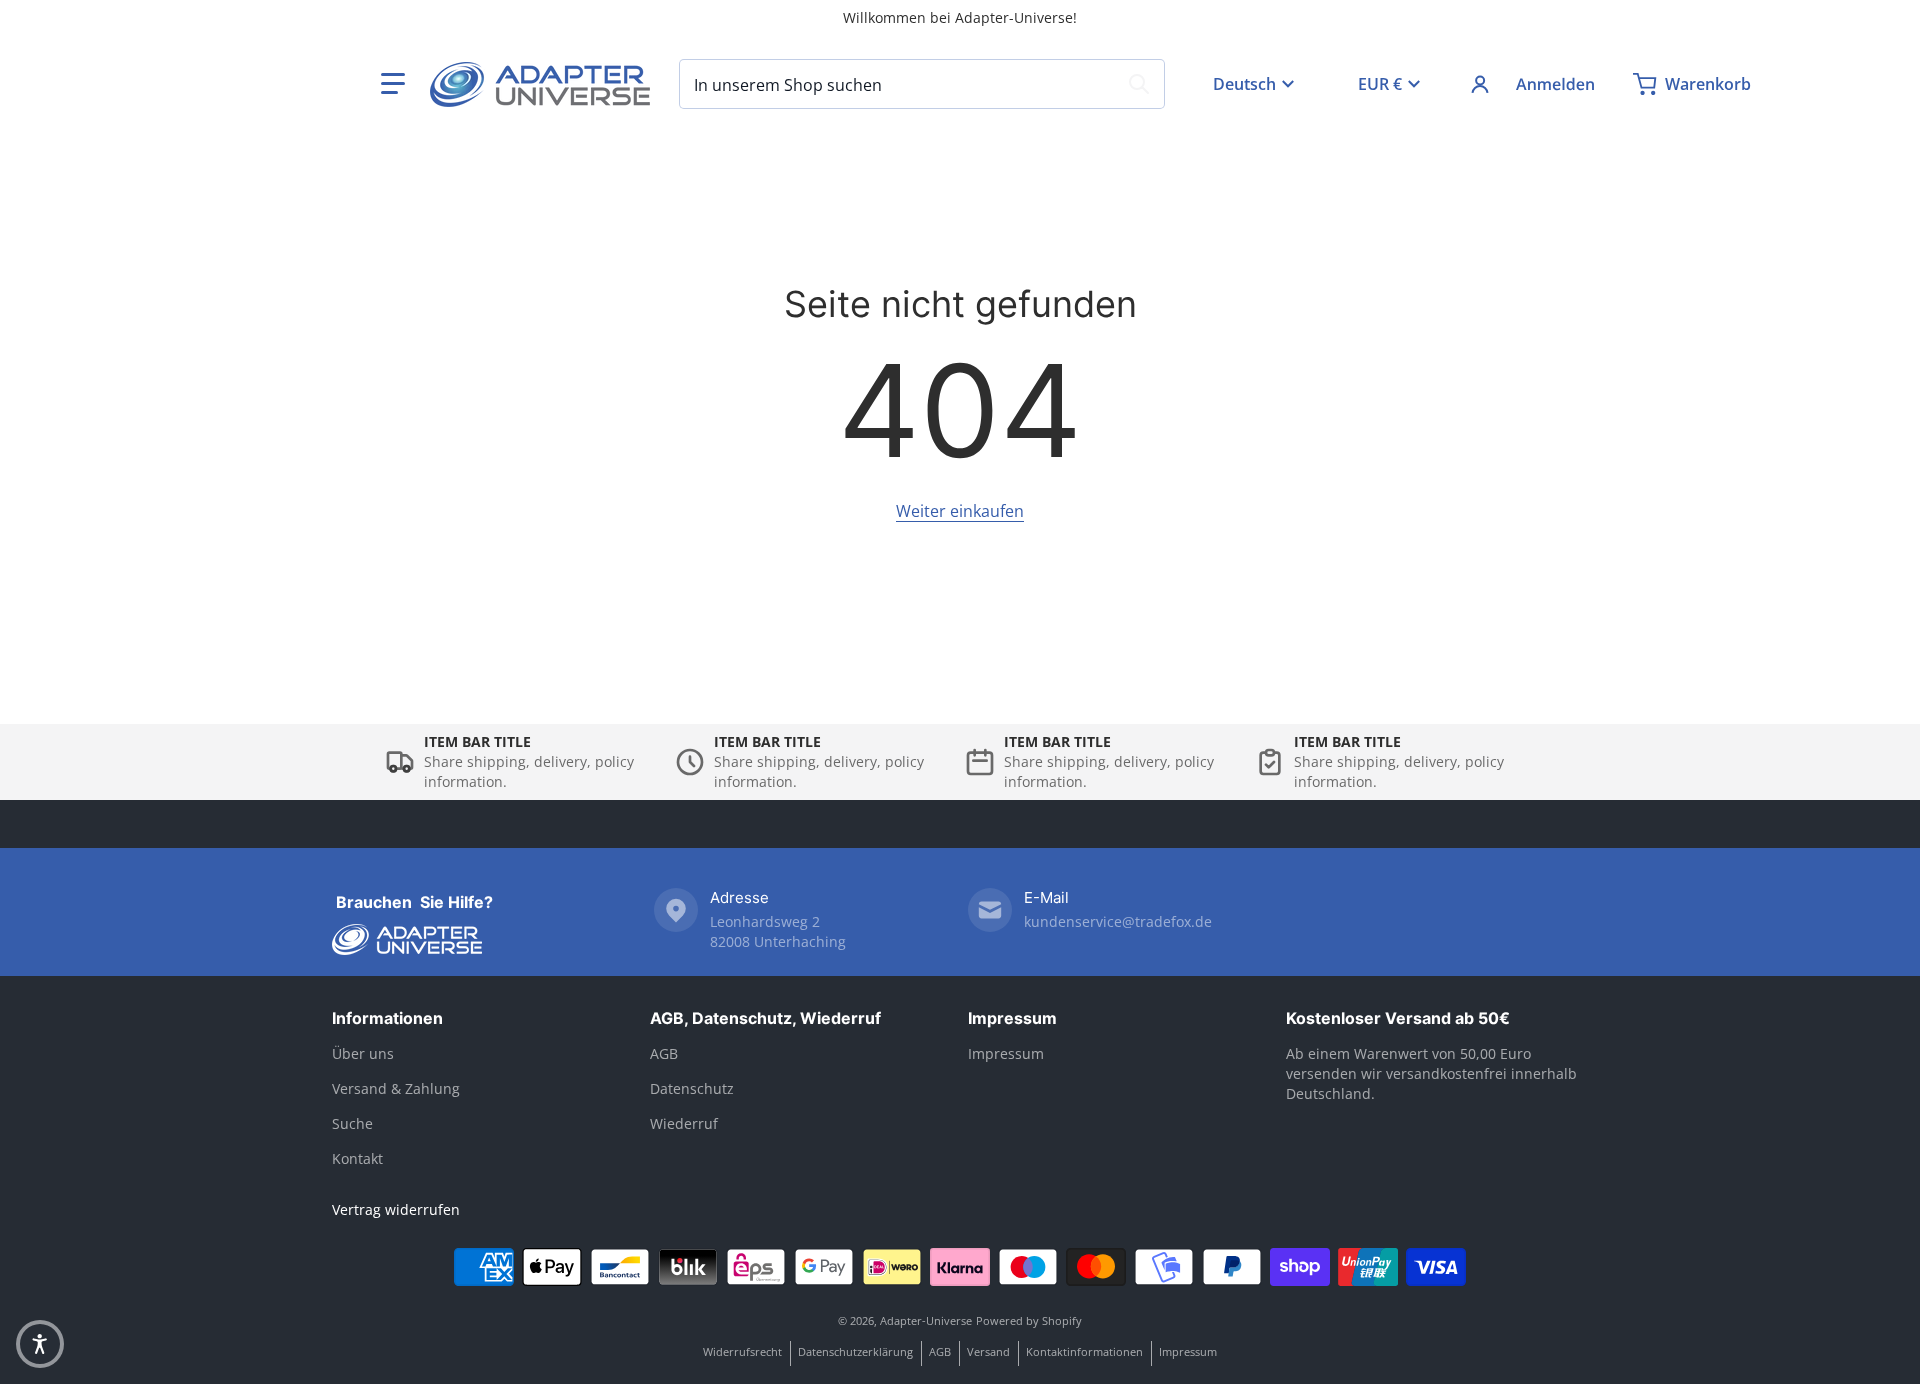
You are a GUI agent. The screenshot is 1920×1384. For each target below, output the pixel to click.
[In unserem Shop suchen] (1139, 84)
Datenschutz (692, 1088)
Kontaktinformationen (1084, 1351)
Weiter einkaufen (960, 511)
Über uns (363, 1053)
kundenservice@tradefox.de (1118, 921)
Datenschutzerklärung (855, 1351)
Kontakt (357, 1158)
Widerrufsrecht (742, 1351)
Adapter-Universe (926, 1320)
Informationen (387, 1018)
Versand (988, 1351)
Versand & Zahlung (396, 1088)
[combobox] (922, 84)
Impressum (1012, 1018)
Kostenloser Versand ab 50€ (1398, 1018)
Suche (352, 1123)
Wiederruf (684, 1123)
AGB (664, 1053)
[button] (393, 84)
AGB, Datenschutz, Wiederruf (765, 1018)
